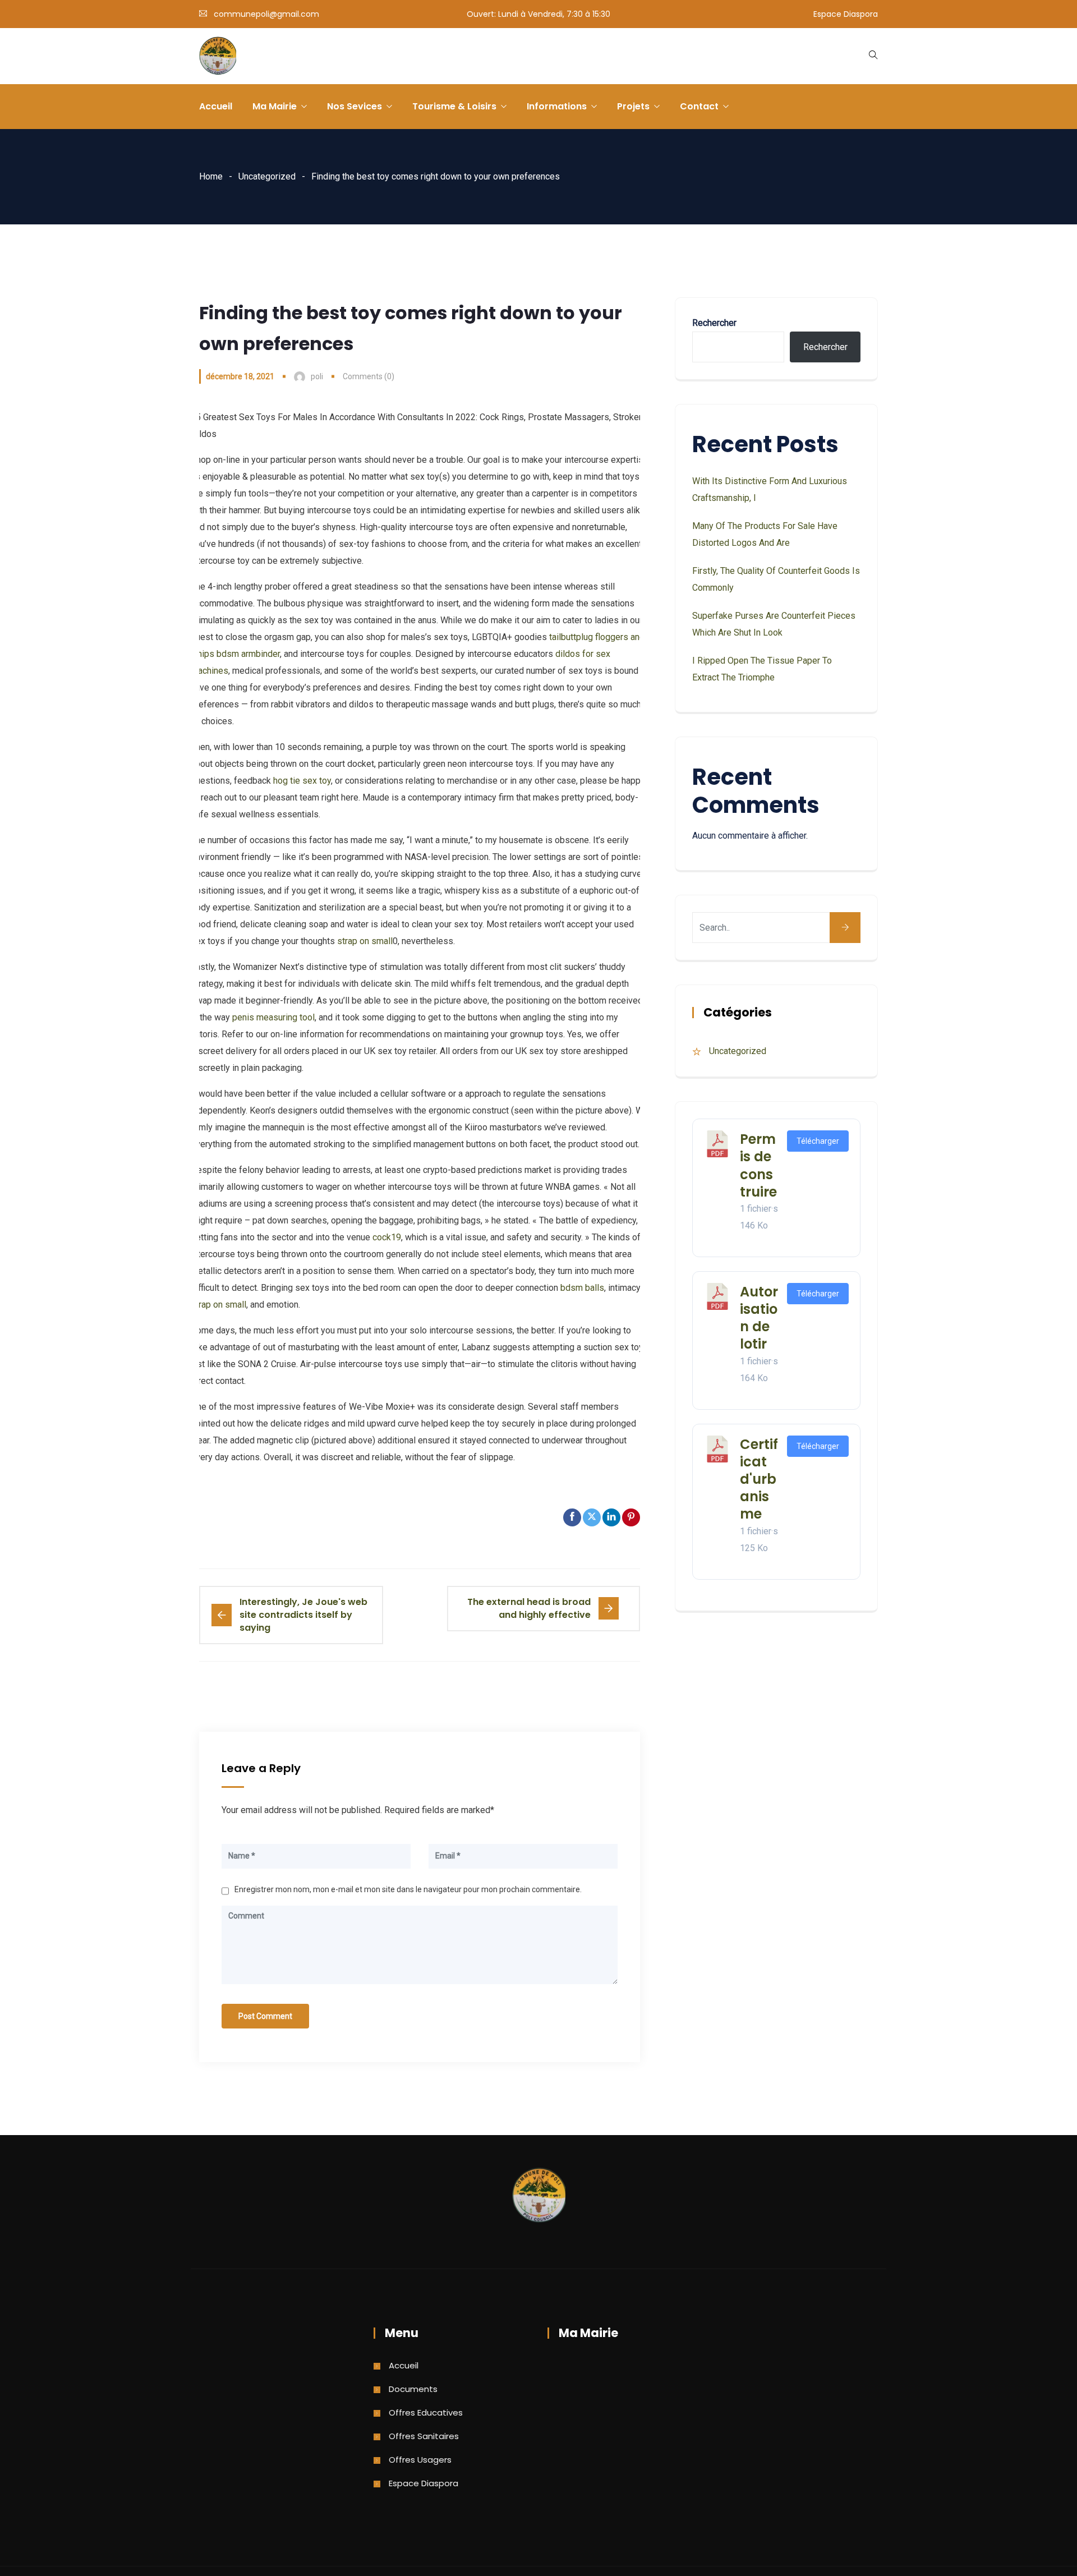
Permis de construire (758, 1165)
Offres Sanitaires (424, 2436)
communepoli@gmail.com (266, 14)
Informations (557, 106)
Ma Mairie (275, 106)
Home (211, 176)
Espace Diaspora (846, 14)
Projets (633, 106)
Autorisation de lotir (759, 1318)
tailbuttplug (571, 637)
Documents (413, 2389)
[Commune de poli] (218, 57)
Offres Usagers (420, 2460)
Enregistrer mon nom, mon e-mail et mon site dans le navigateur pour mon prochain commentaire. (408, 1889)
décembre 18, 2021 (240, 376)
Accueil (216, 106)
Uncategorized (267, 176)
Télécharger (818, 1141)
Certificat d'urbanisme (759, 1479)
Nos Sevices (355, 106)
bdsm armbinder (248, 654)
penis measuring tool (273, 1017)
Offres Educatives (426, 2412)
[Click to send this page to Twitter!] (592, 1517)
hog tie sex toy (302, 781)
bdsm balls (582, 1288)
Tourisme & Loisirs (454, 106)
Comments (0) (369, 376)
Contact (699, 106)
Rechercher (714, 323)
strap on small (365, 941)
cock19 (387, 1237)
